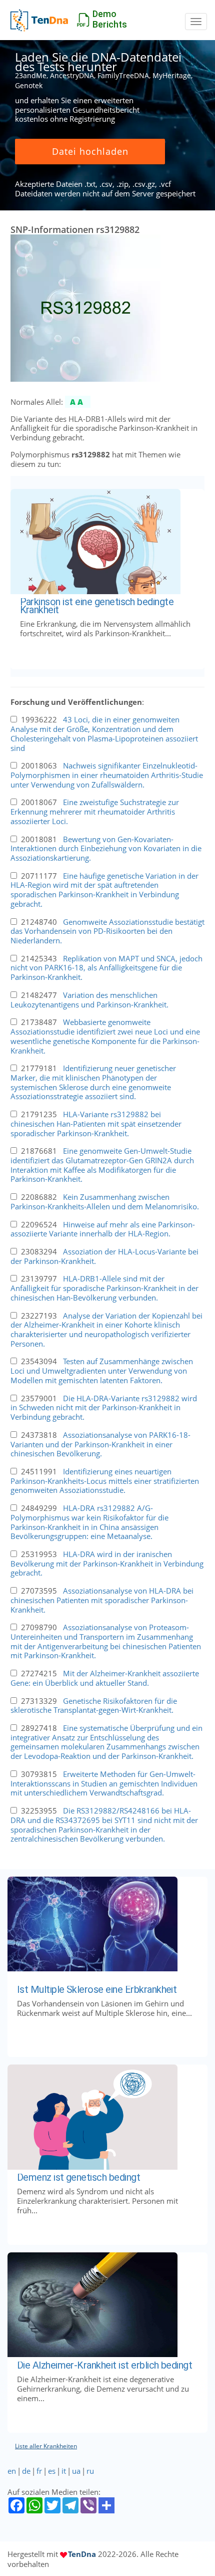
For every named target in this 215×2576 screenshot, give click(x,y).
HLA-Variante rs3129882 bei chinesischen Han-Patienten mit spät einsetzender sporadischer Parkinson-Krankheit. (96, 1123)
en (12, 2471)
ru (90, 2471)
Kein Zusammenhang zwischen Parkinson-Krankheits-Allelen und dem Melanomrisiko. (105, 1202)
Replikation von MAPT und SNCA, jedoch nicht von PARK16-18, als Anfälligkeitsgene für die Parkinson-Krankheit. (106, 968)
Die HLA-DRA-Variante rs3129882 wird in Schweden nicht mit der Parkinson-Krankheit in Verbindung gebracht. (104, 1407)
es (52, 2471)
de (26, 2471)
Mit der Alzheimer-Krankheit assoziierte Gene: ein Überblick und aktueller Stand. (105, 1678)
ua (76, 2471)
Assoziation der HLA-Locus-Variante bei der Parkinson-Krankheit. (104, 1256)
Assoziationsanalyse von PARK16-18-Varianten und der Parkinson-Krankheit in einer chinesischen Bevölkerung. (100, 1444)
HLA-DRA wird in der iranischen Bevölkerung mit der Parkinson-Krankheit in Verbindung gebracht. (107, 1563)
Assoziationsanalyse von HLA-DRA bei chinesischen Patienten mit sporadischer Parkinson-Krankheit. (102, 1600)
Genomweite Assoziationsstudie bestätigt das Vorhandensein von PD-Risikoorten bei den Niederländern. (107, 931)
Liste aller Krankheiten (46, 2446)
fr (39, 2471)
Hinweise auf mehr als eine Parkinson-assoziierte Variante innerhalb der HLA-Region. (103, 1229)
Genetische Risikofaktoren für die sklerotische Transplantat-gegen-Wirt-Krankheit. (94, 1706)
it (64, 2471)
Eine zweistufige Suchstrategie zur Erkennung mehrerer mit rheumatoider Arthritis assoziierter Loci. (95, 811)
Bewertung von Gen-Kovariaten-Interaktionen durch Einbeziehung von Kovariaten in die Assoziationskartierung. (106, 848)
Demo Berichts (110, 19)
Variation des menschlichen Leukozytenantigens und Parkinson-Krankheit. (89, 1000)
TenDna (82, 2554)
